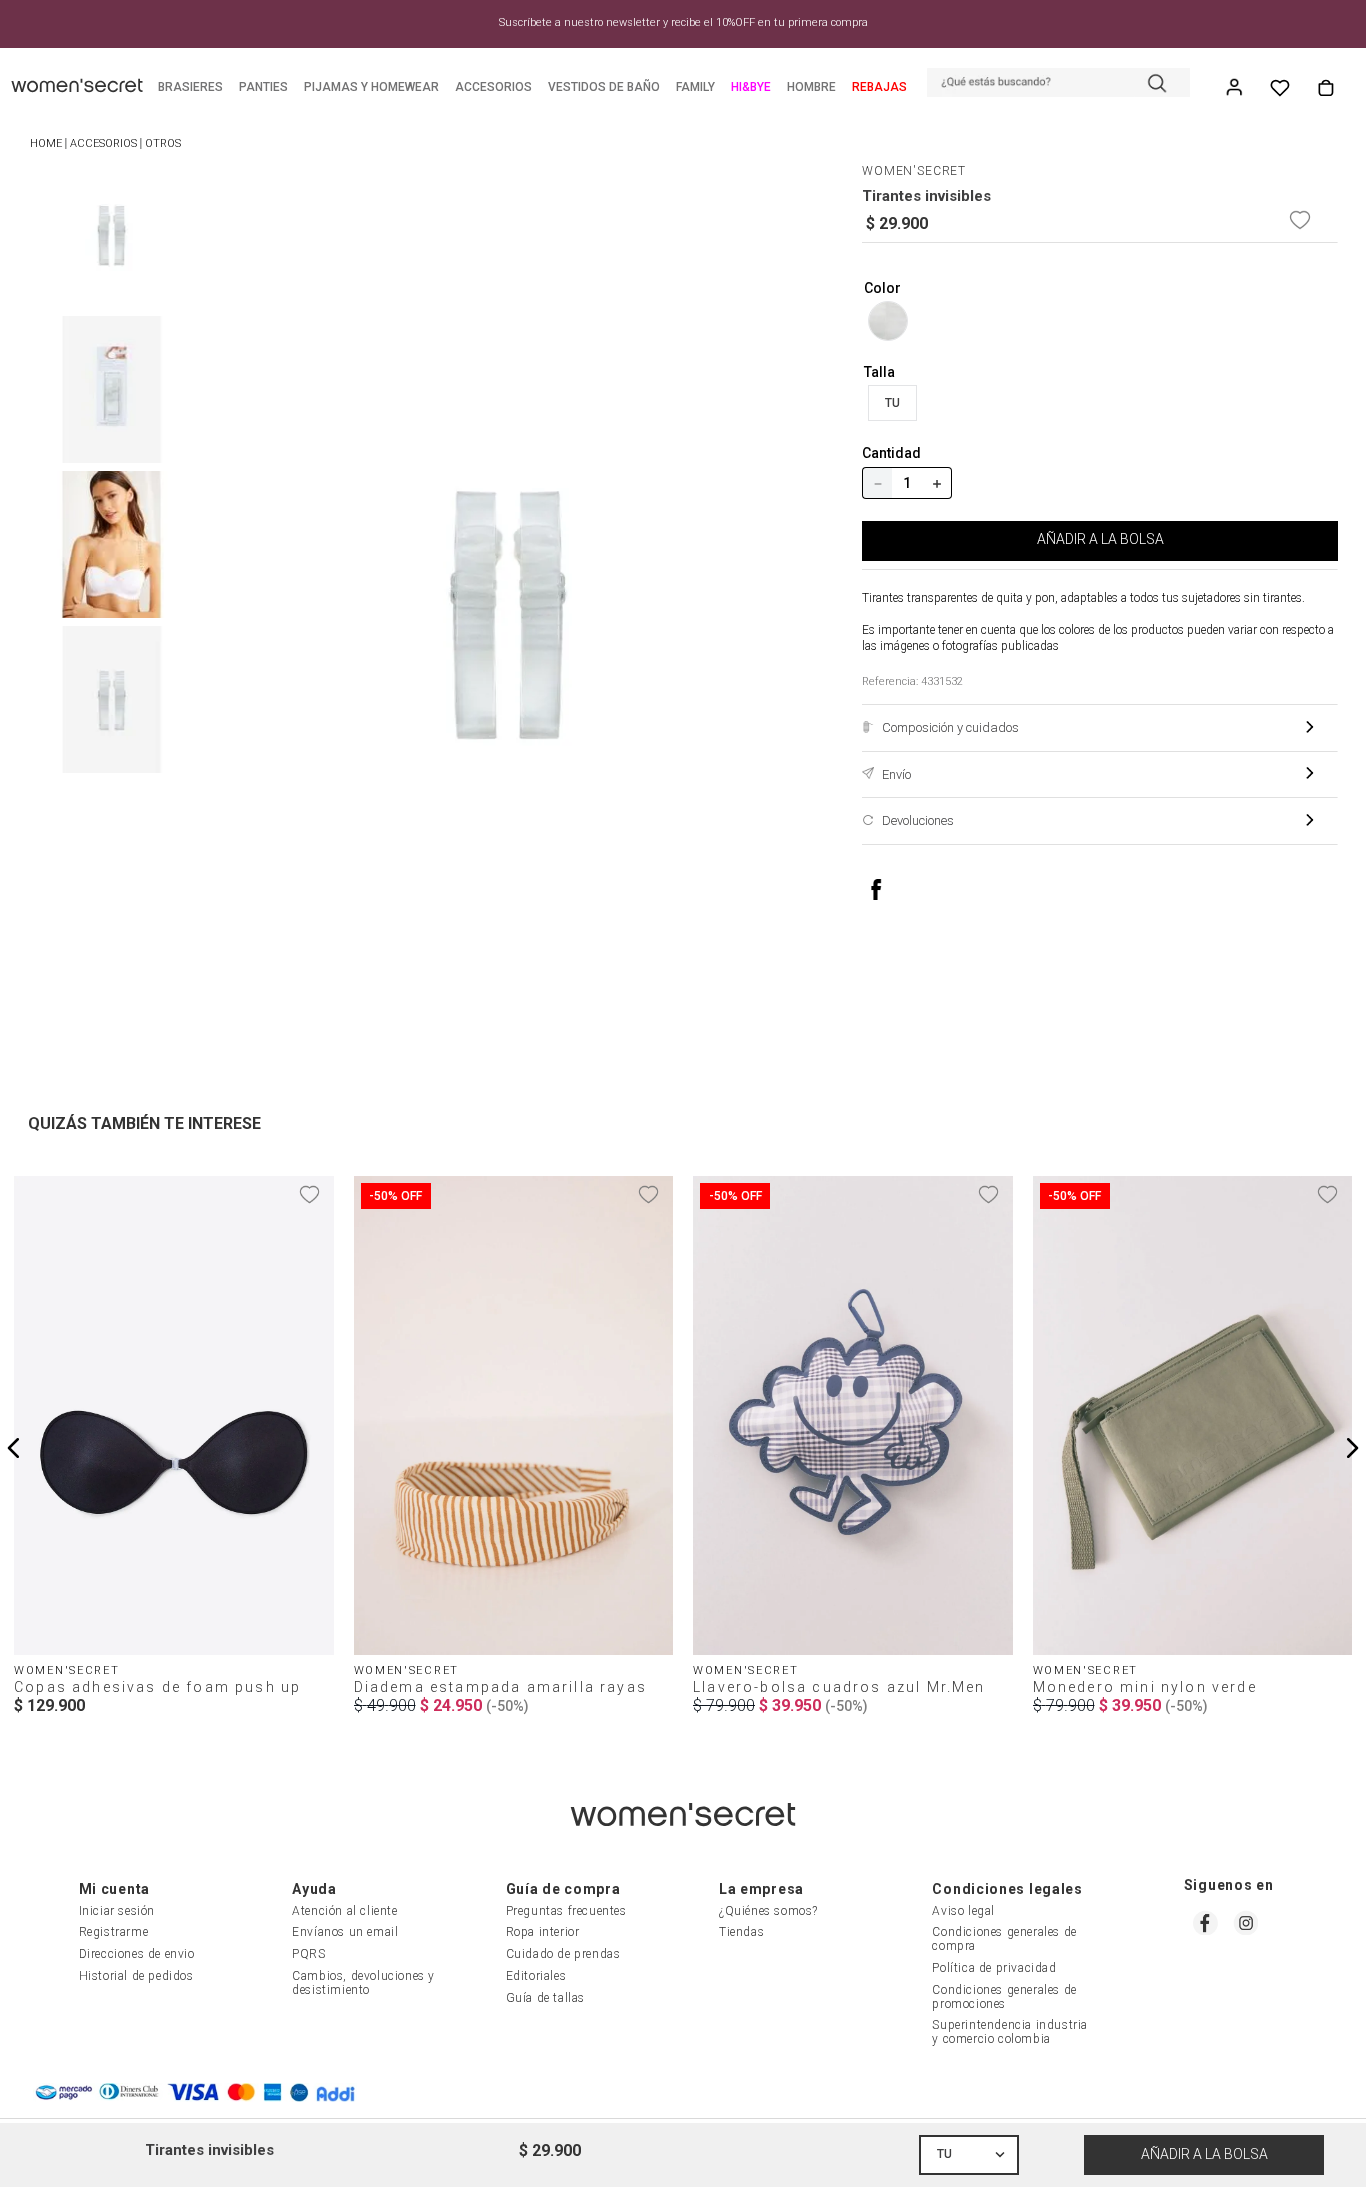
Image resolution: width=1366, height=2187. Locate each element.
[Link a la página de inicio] (46, 144)
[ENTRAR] (1236, 88)
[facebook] (896, 889)
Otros (163, 143)
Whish (1280, 88)
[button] (1058, 84)
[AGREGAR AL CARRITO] (1204, 2155)
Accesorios (103, 143)
